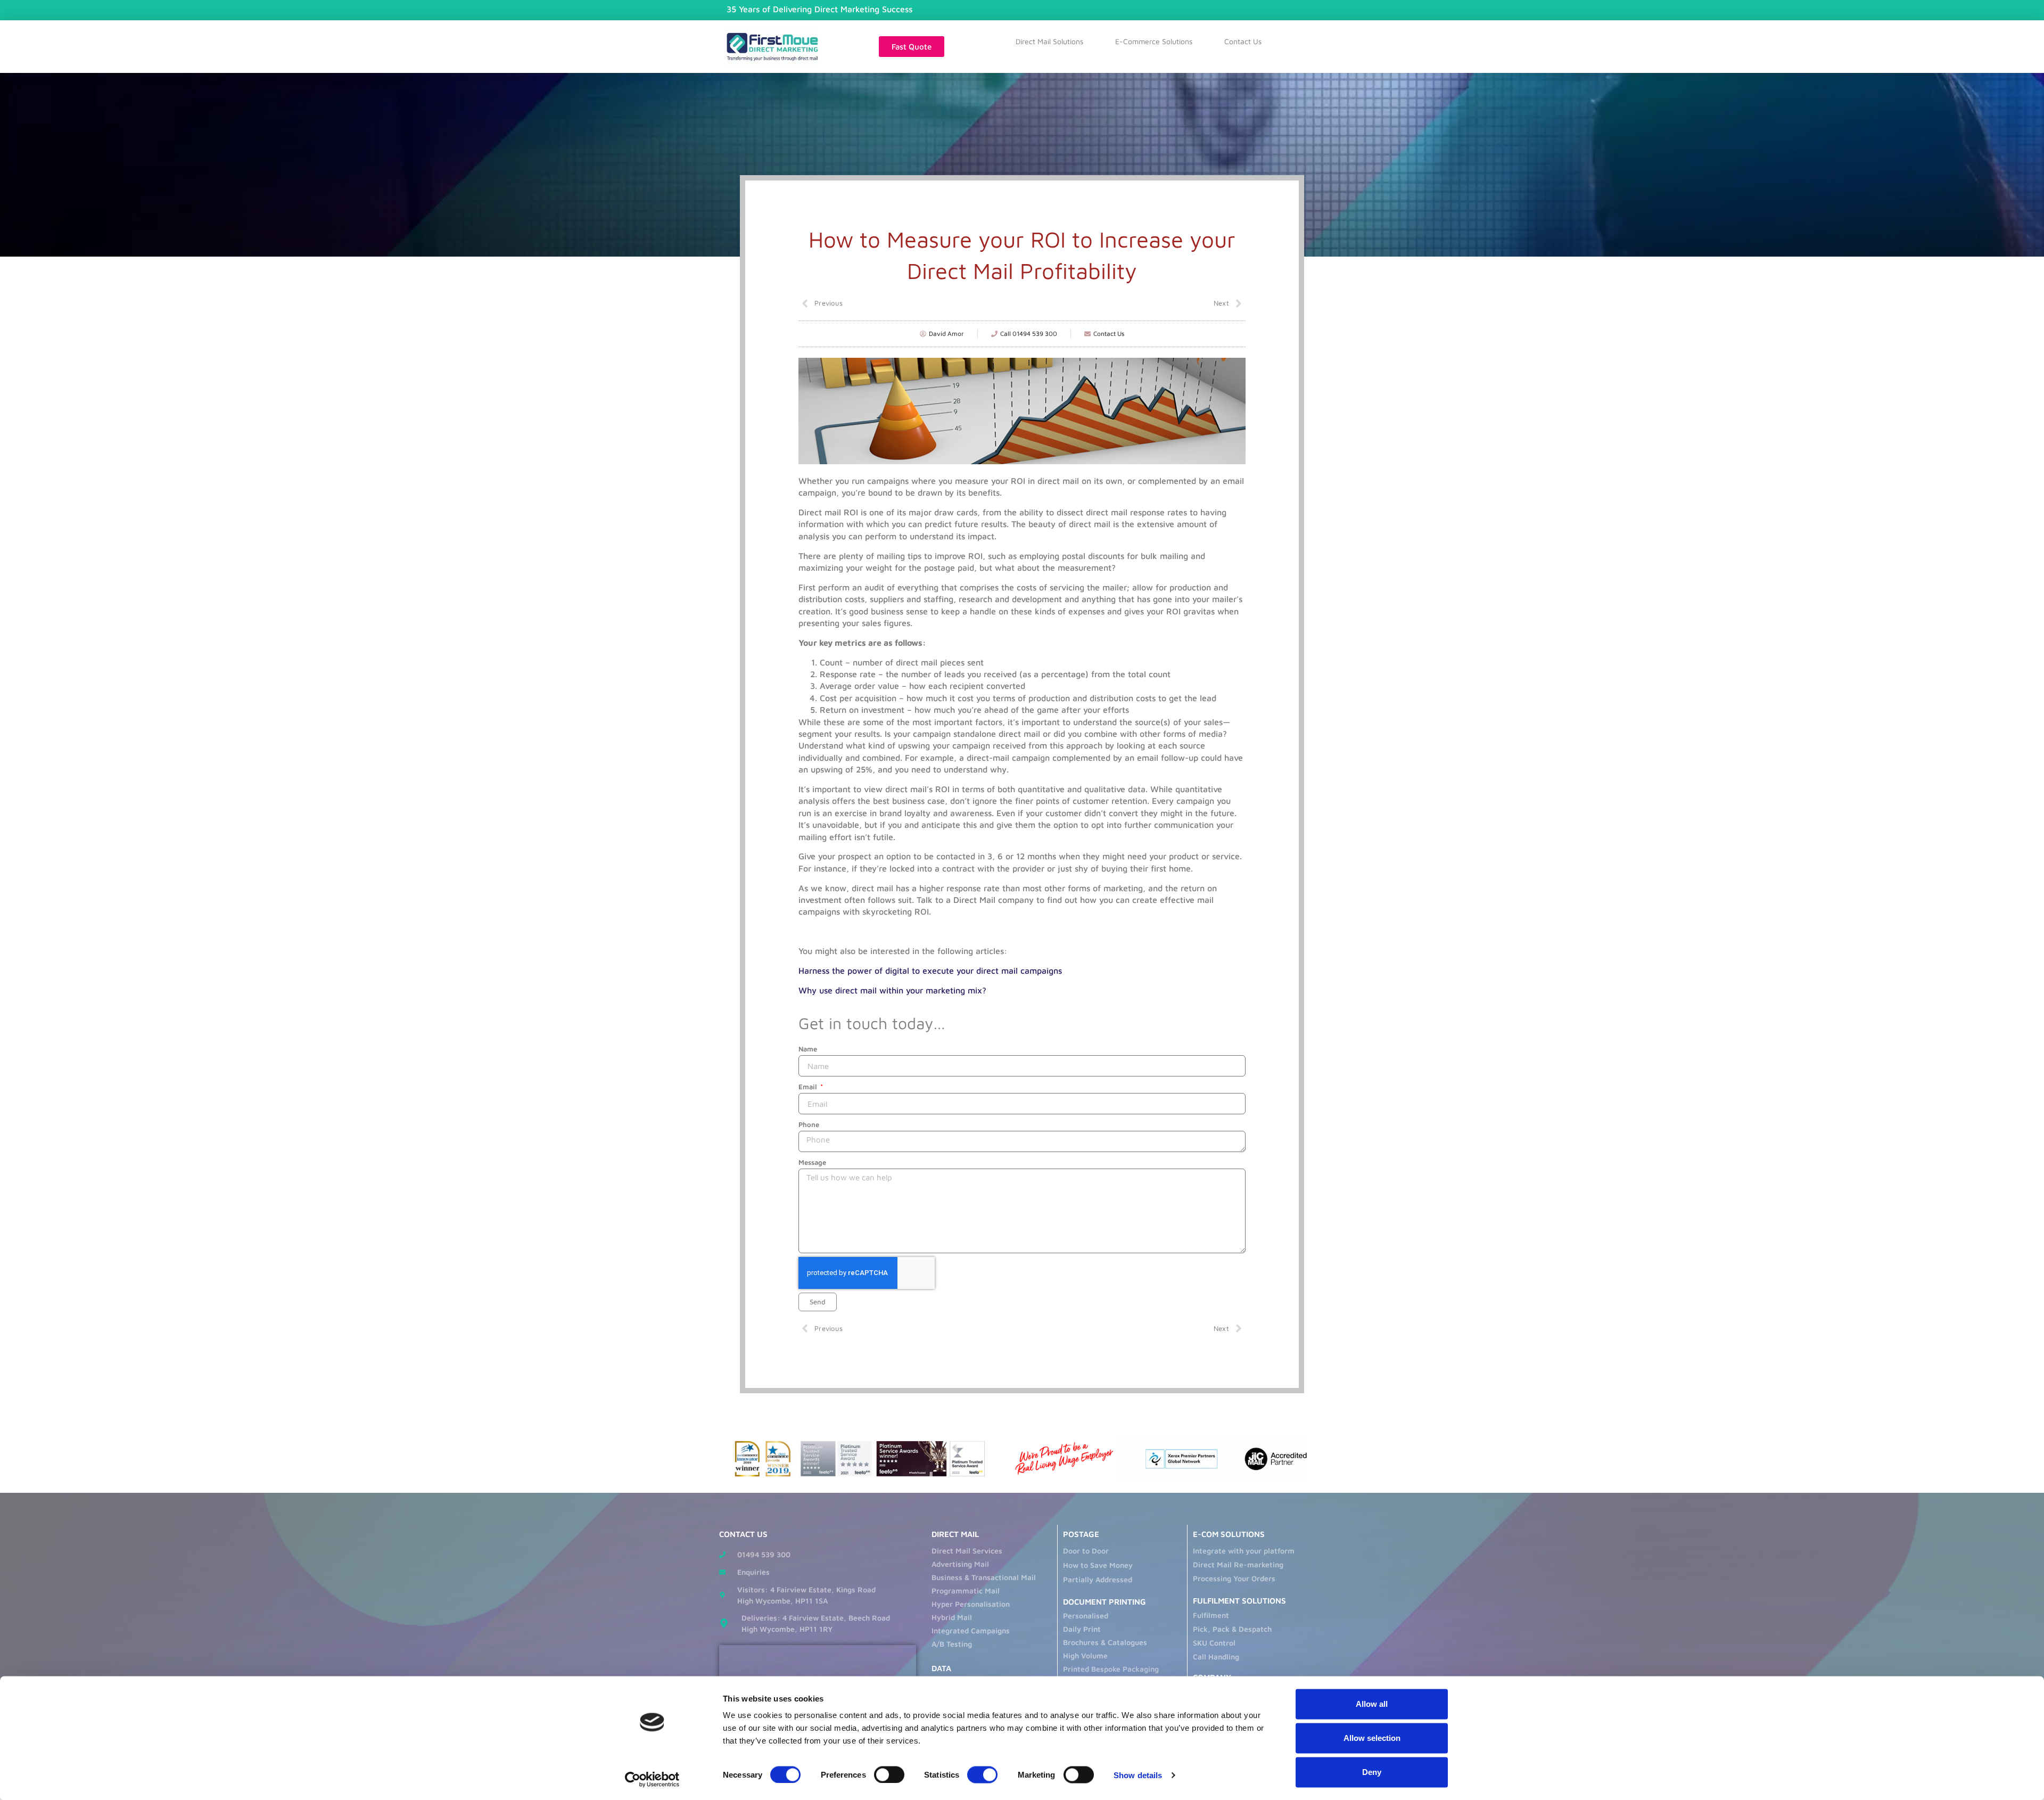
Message (812, 1162)
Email (809, 1087)
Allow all (1372, 1704)
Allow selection (1372, 1738)
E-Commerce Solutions (1154, 41)
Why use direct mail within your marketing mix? (892, 990)
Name (808, 1049)
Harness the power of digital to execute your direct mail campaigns (930, 971)
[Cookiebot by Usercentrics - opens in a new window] (652, 1779)
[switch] (889, 1774)
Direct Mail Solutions (1049, 41)
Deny (1372, 1772)
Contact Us (1243, 41)
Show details (1138, 1775)
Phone (809, 1124)
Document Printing (1105, 1602)
